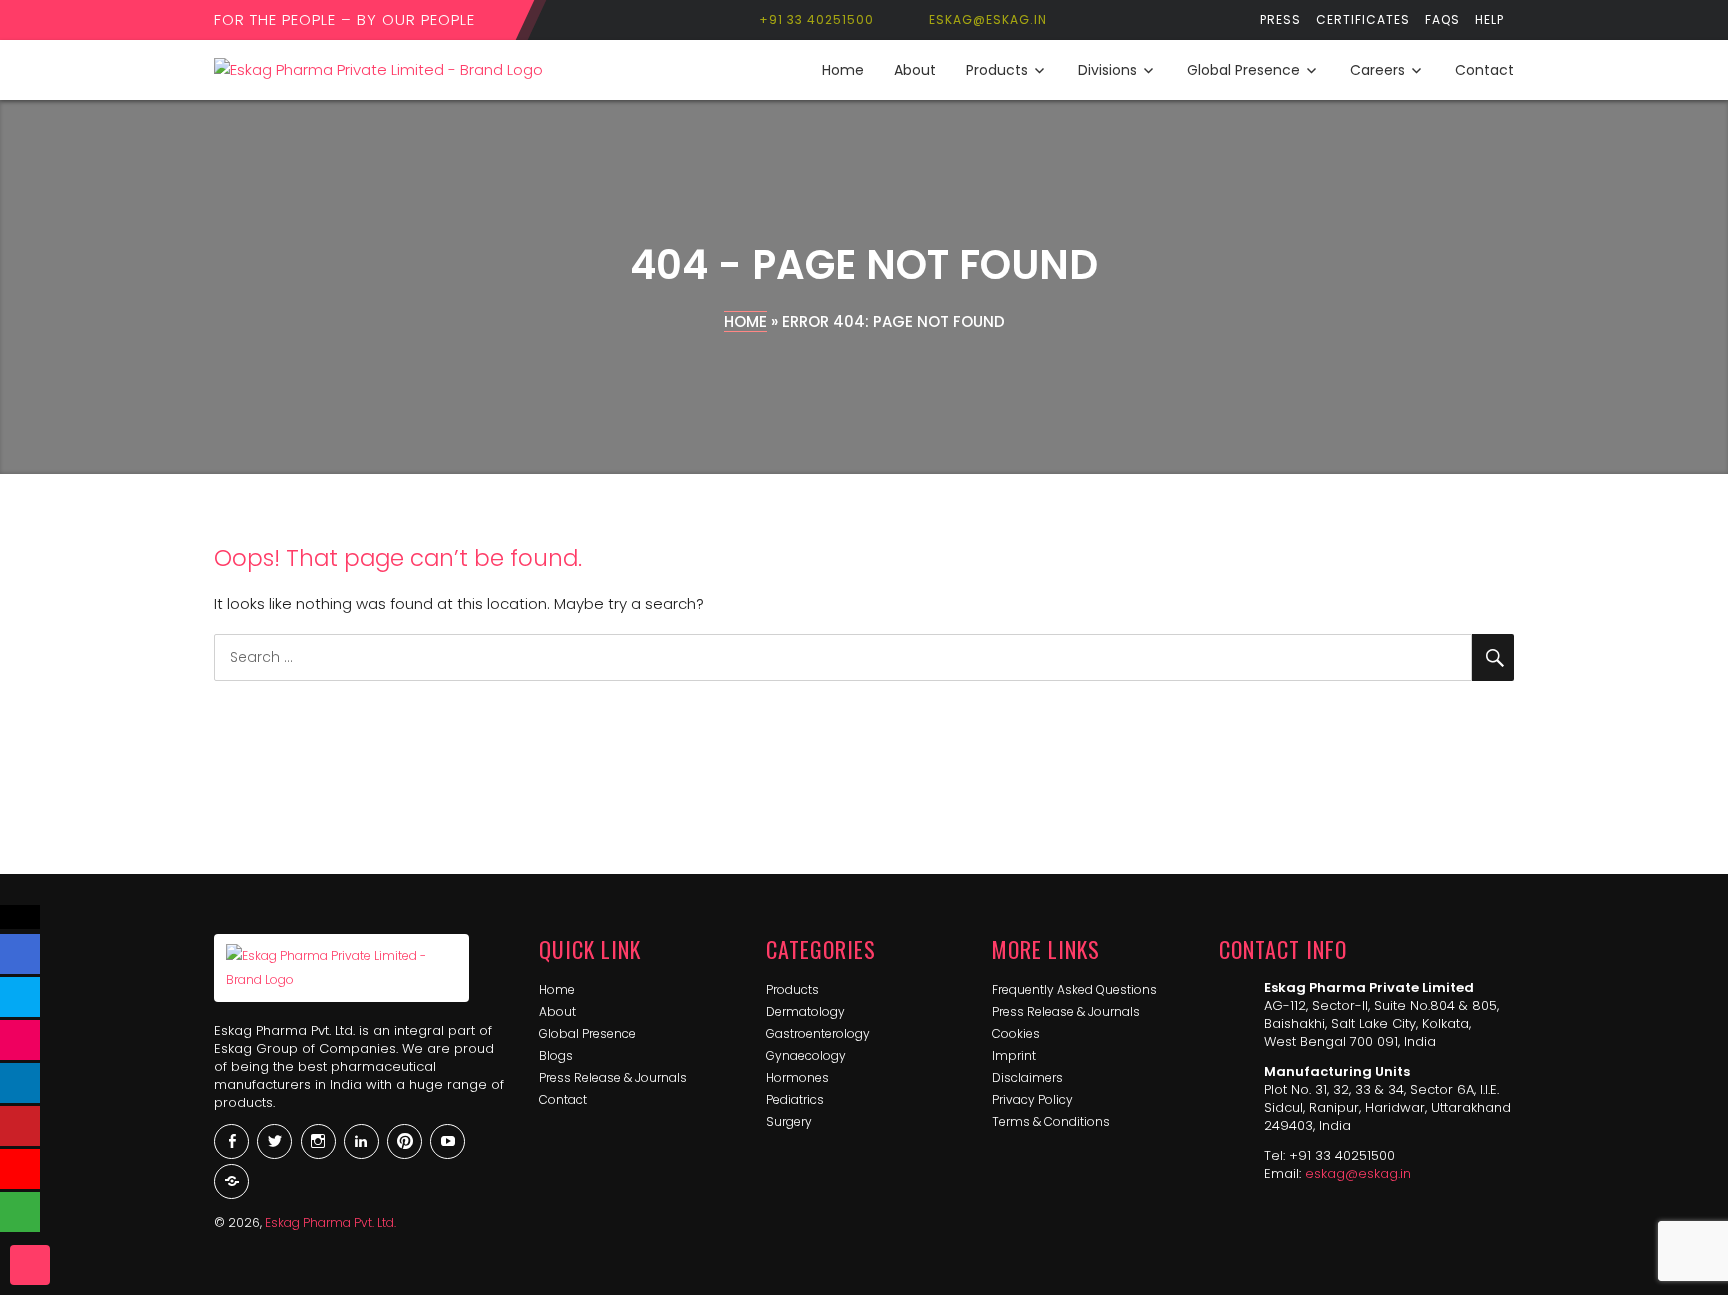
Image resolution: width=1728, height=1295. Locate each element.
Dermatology (805, 1011)
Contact (1484, 70)
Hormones (797, 1077)
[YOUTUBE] (20, 1169)
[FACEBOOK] (20, 954)
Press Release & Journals (613, 1077)
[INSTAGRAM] (20, 1040)
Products (997, 70)
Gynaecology (806, 1055)
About (915, 70)
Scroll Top (30, 1265)
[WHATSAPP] (20, 1212)
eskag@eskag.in (1358, 1173)
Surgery (789, 1121)
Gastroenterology (818, 1033)
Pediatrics (795, 1099)
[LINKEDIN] (20, 1083)
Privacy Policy (1032, 1099)
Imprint (1014, 1055)
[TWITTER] (20, 997)
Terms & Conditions (1051, 1121)
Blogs (556, 1055)
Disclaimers (1027, 1077)
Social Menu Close (20, 917)
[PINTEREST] (20, 1126)
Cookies (1016, 1033)
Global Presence (1243, 70)
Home (843, 70)
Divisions (1107, 70)
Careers (1377, 70)
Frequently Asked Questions (1074, 989)
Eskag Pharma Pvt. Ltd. (330, 1222)
